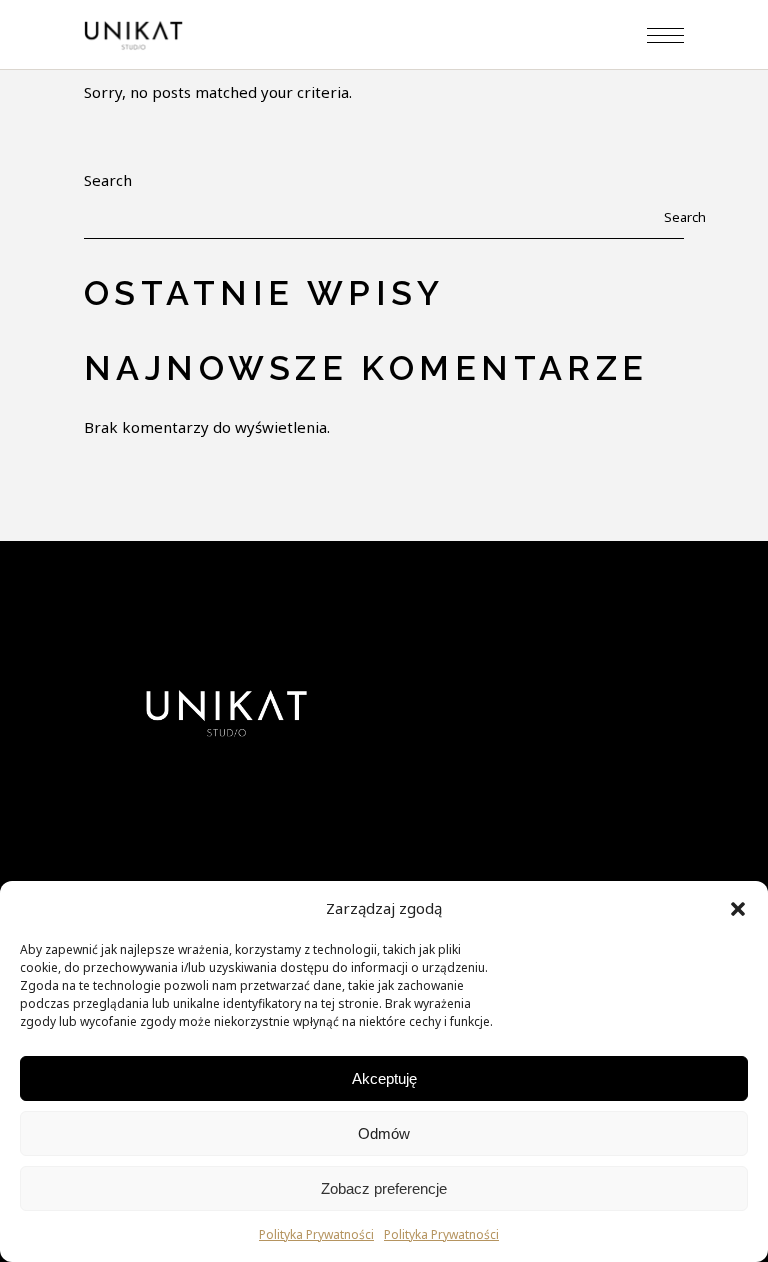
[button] (738, 909)
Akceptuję (384, 1078)
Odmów (384, 1133)
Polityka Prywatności (316, 1234)
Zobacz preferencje (384, 1188)
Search (108, 180)
